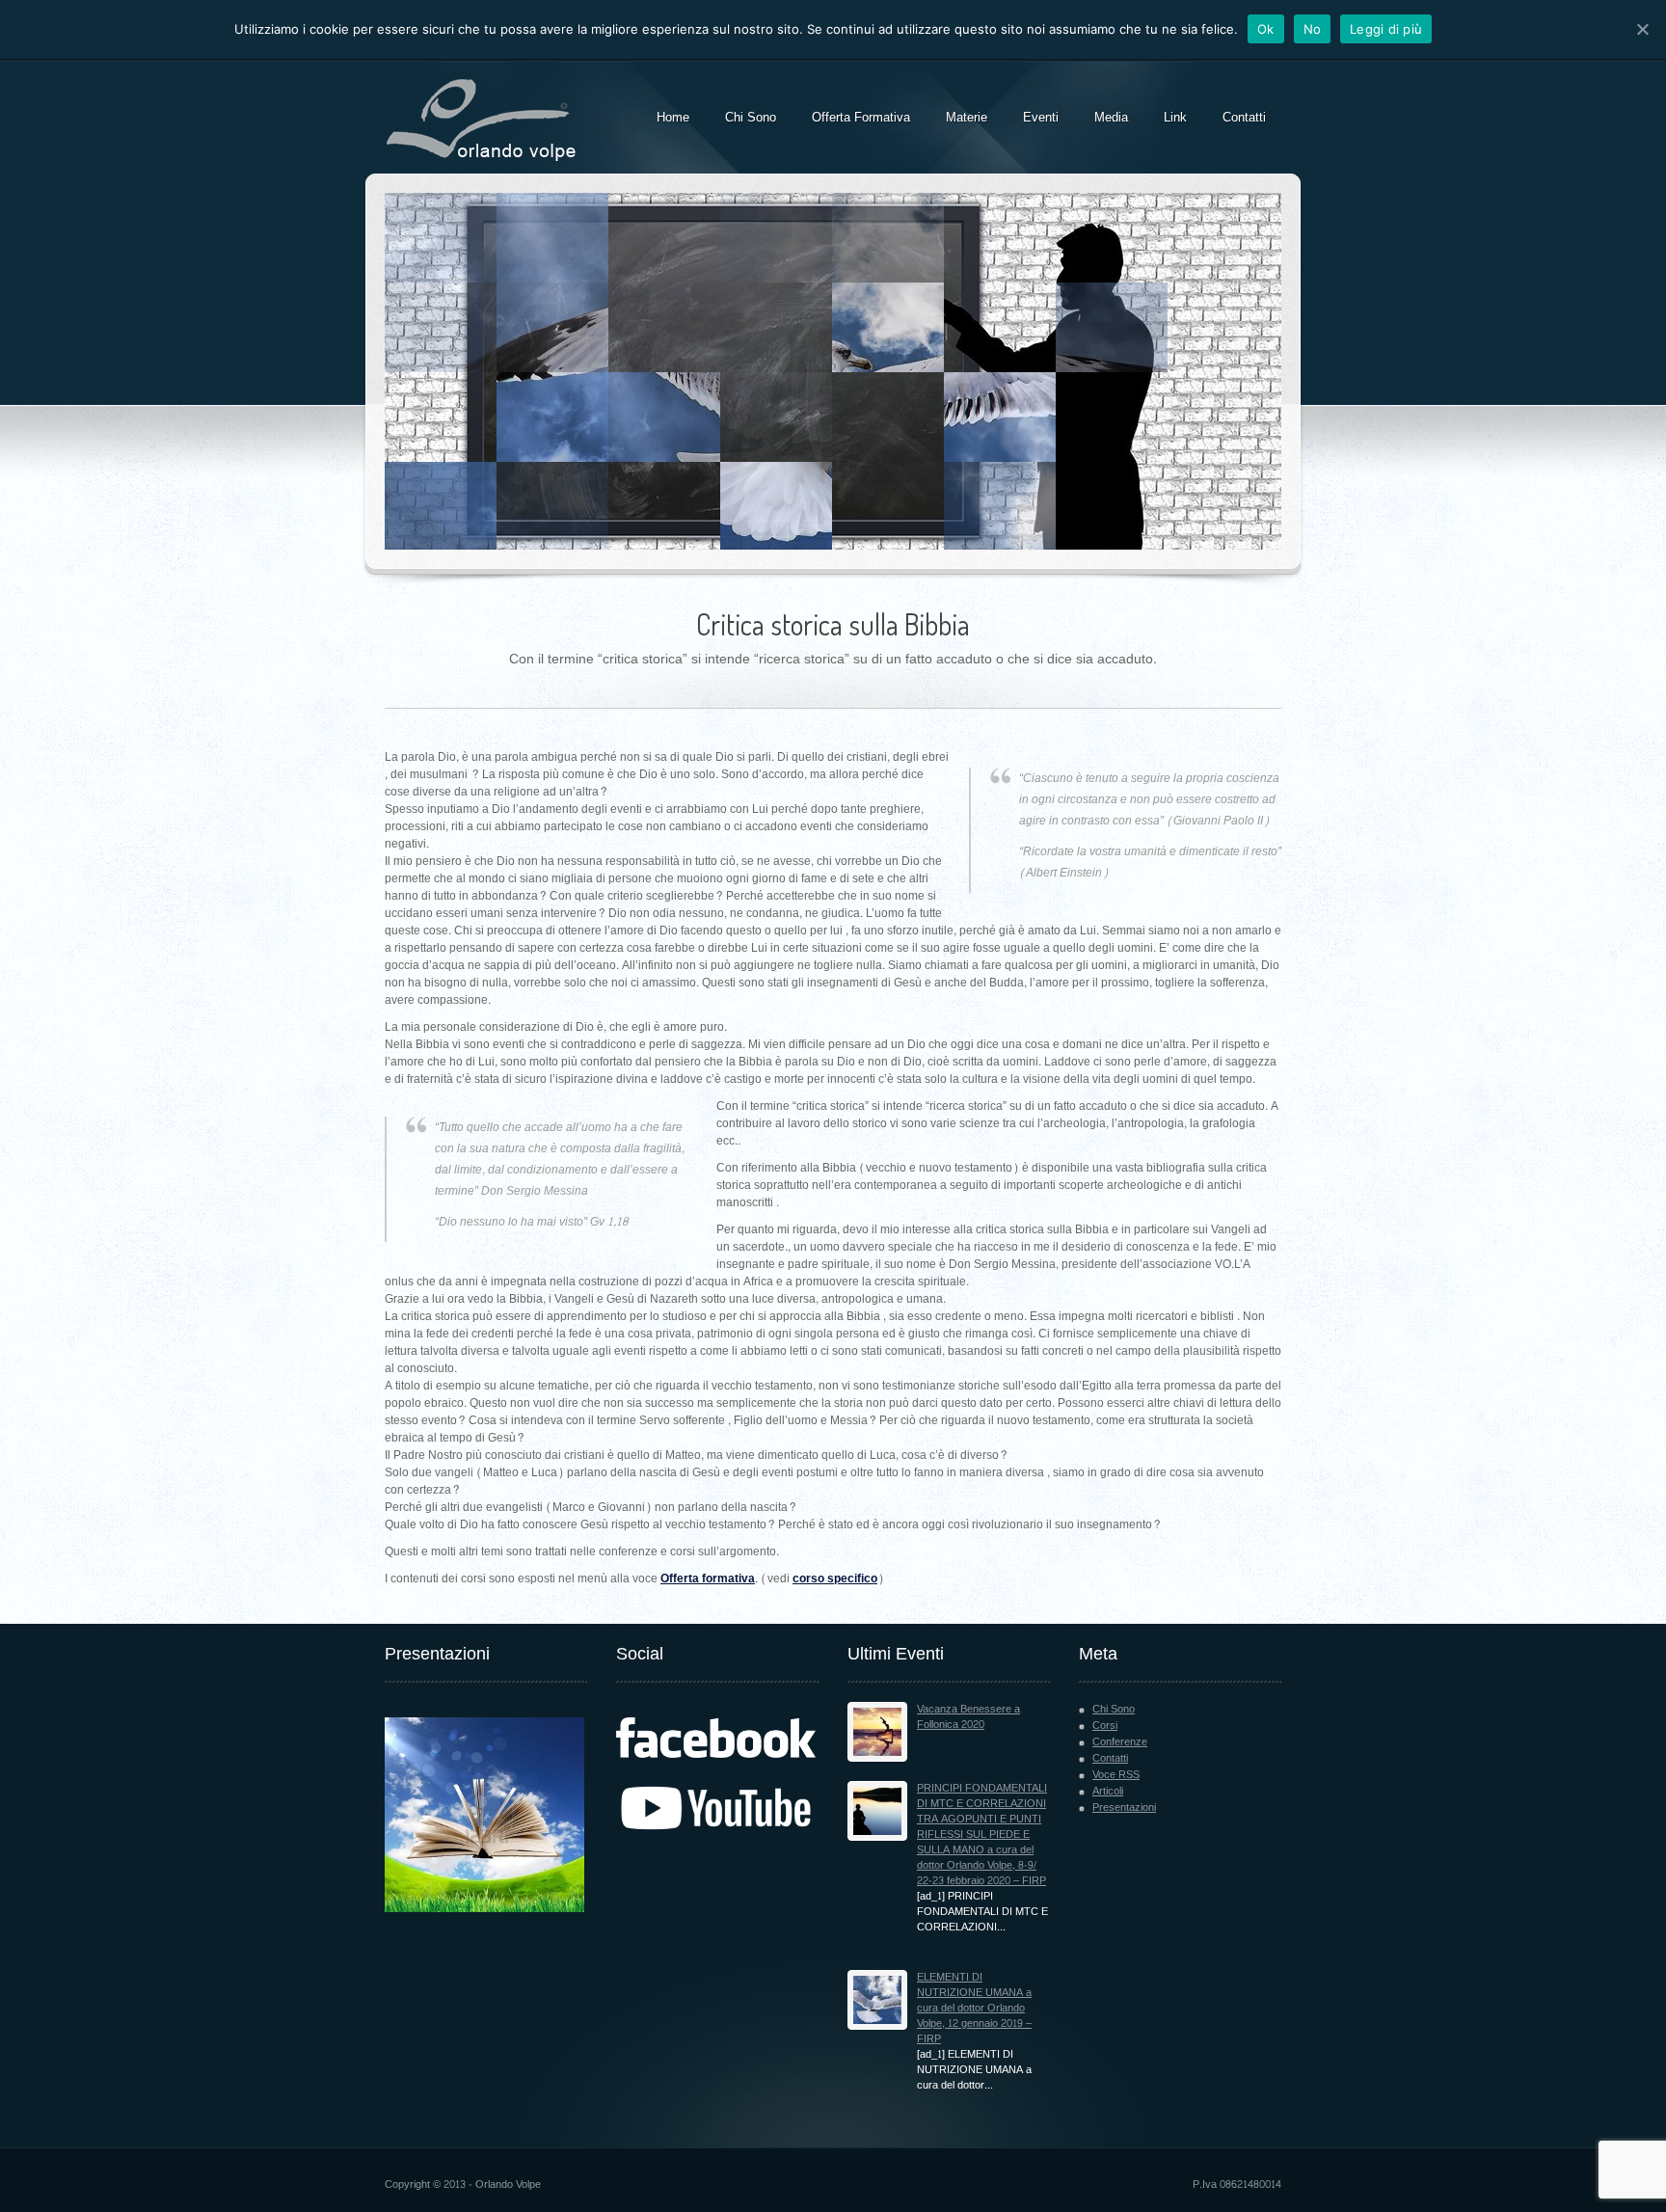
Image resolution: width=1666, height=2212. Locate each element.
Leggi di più (1386, 29)
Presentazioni (1124, 1807)
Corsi (1105, 1726)
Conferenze (1120, 1742)
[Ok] (1642, 29)
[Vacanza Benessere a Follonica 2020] (877, 1732)
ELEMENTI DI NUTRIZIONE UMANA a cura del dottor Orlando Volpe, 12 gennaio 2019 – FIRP (974, 2008)
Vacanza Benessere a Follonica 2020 (968, 1717)
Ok (1266, 29)
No (1313, 29)
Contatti (1110, 1758)
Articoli (1108, 1791)
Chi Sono (1114, 1709)
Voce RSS (1116, 1775)
